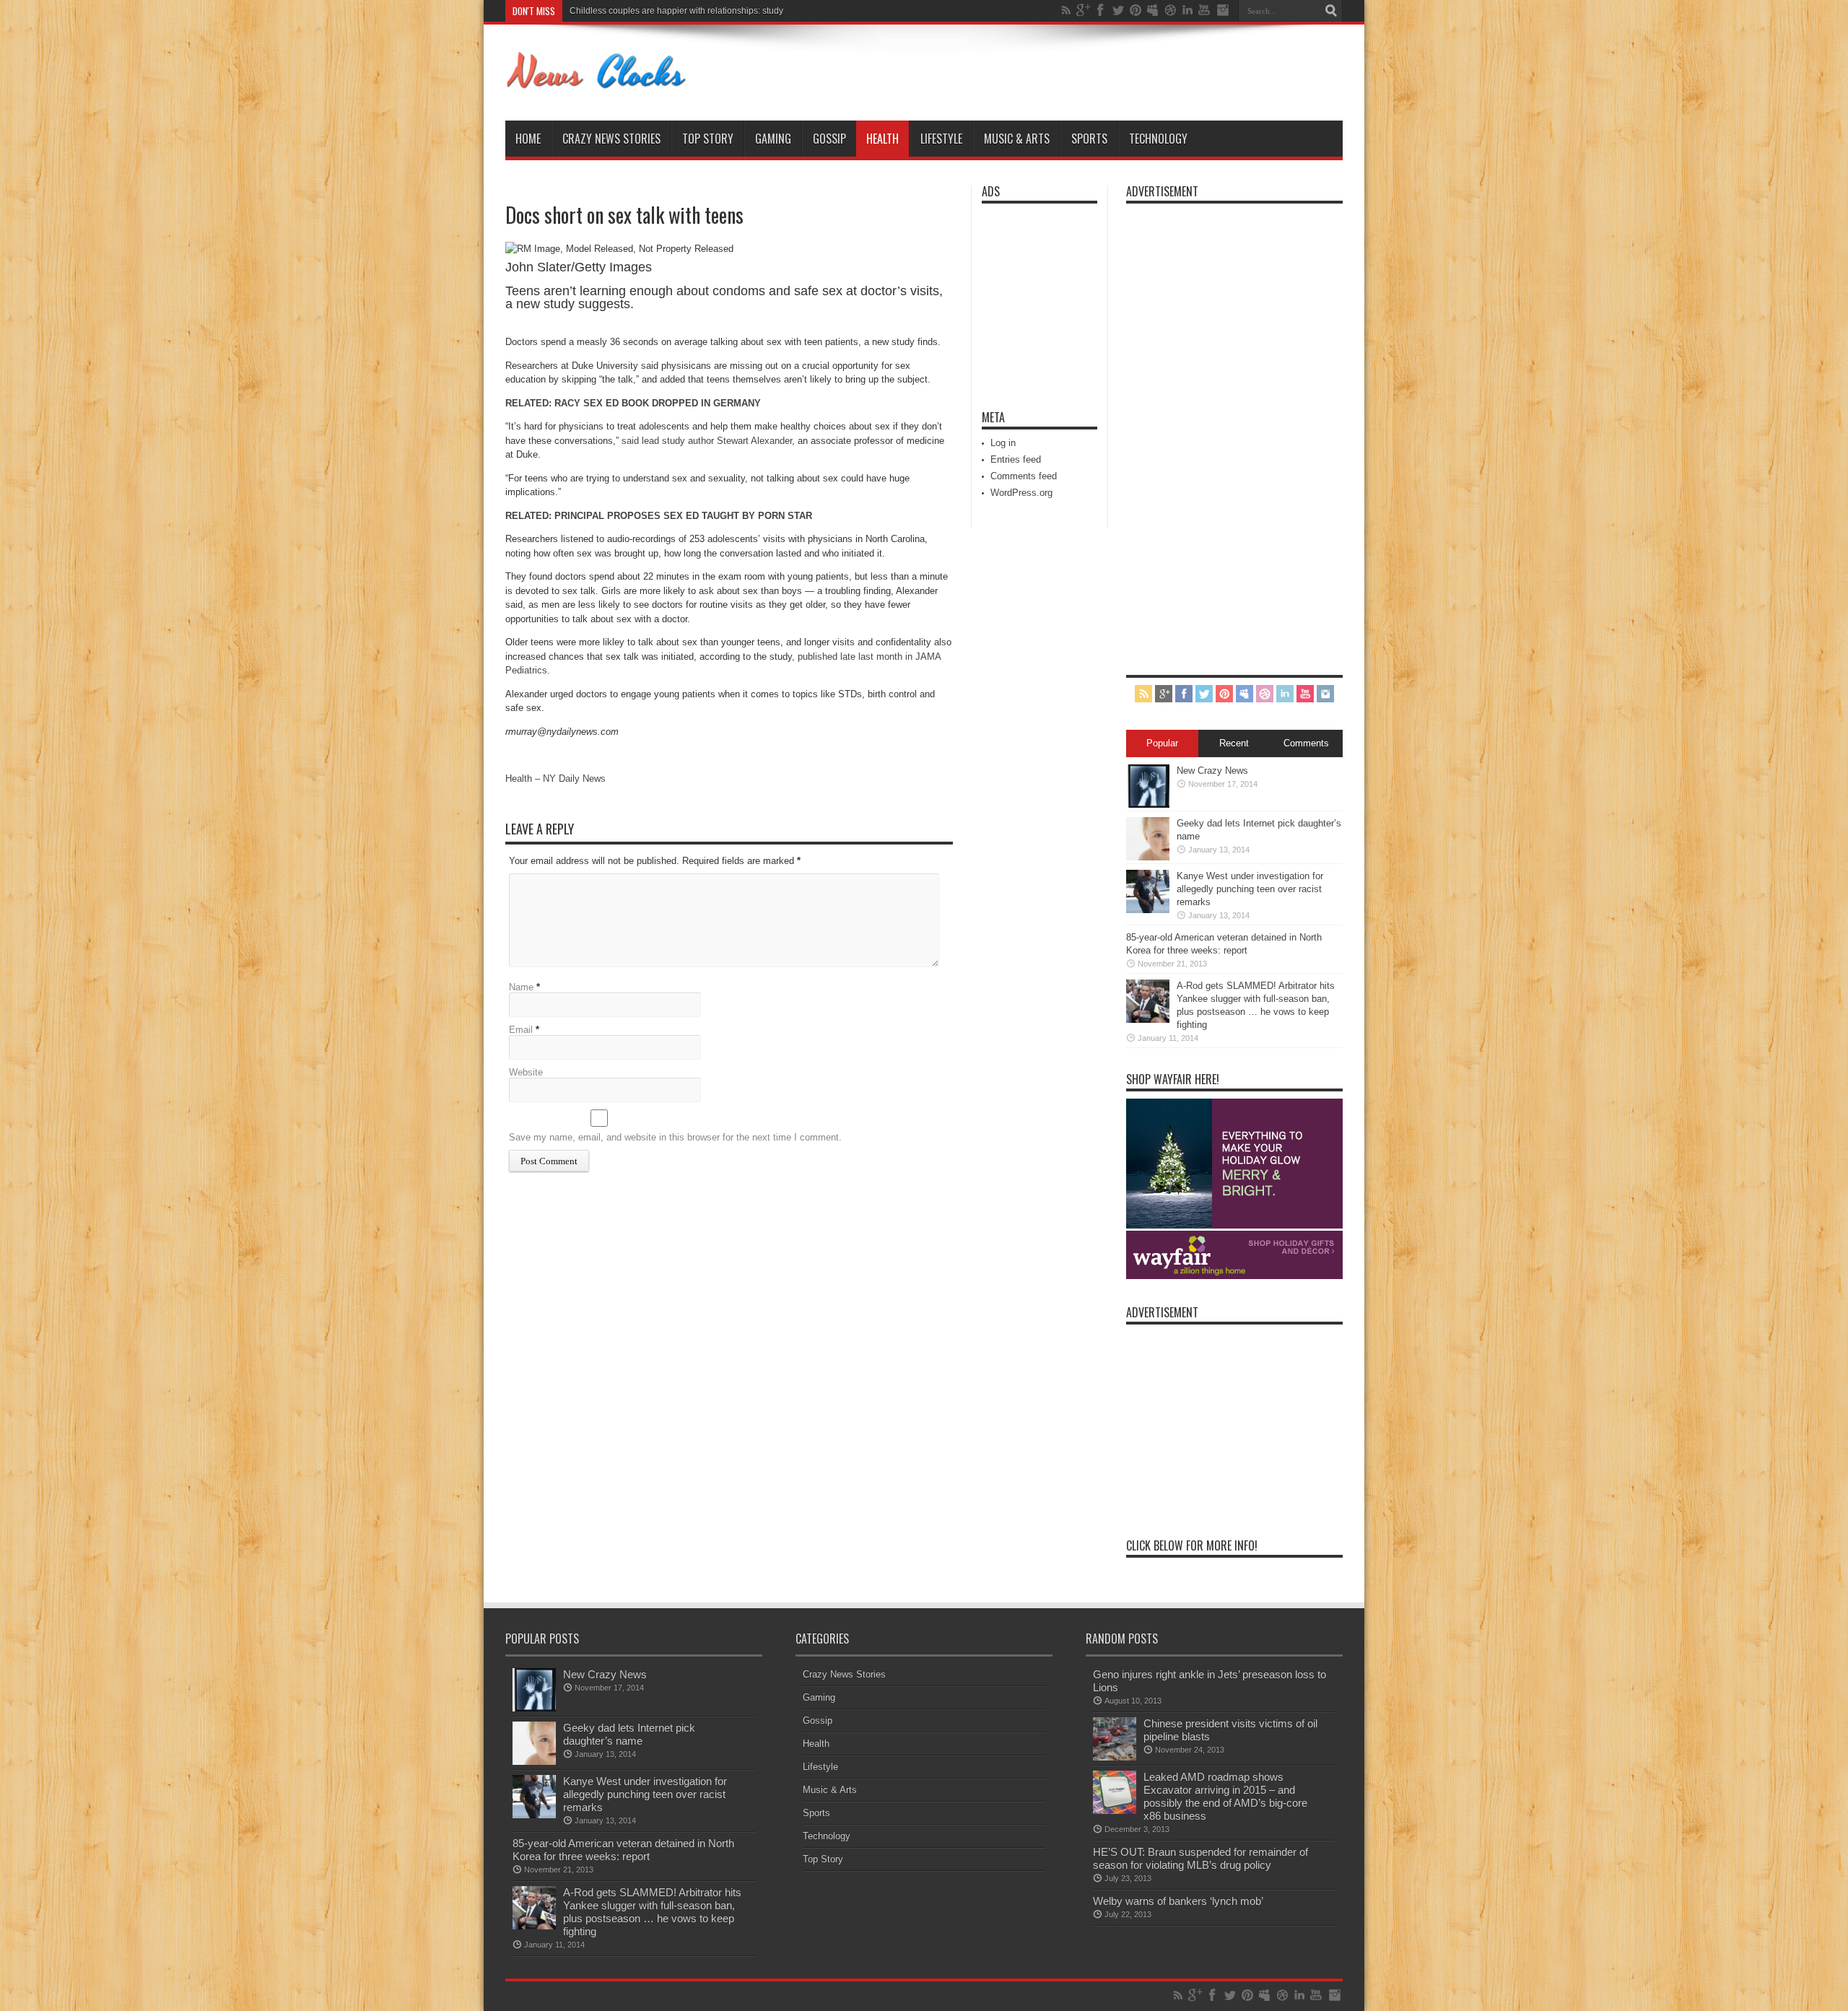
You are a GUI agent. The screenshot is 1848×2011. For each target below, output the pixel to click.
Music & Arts (1017, 139)
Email (521, 1030)
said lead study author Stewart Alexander (707, 441)
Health (882, 139)
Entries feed (1016, 459)
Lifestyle (941, 139)
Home (528, 139)
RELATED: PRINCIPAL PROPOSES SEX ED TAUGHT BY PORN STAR (659, 516)
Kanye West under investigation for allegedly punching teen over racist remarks (724, 11)
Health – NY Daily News (555, 778)
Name (521, 987)
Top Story (708, 139)
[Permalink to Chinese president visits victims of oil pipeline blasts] (1115, 1757)
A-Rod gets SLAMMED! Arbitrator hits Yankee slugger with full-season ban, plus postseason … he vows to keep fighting (652, 1912)
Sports (1089, 139)
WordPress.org (1021, 493)
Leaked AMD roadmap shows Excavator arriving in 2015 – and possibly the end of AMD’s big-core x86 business (1225, 1796)
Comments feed (1024, 476)
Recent (1234, 743)
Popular (1162, 743)
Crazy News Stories (611, 139)
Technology (1158, 139)
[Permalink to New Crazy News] (1148, 804)
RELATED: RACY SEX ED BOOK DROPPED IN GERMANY (633, 403)
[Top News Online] (597, 84)
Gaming (773, 139)
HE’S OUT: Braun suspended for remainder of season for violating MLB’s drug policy (1200, 1858)
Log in (1003, 443)
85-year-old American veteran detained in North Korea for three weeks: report (623, 1850)
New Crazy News (1212, 771)
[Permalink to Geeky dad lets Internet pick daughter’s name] (1148, 857)
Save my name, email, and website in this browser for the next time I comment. (675, 1137)
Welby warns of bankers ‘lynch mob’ (1178, 1901)
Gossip (829, 139)
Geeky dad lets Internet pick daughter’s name (629, 1734)
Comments (1306, 743)
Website (526, 1072)
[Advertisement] (1025, 297)
